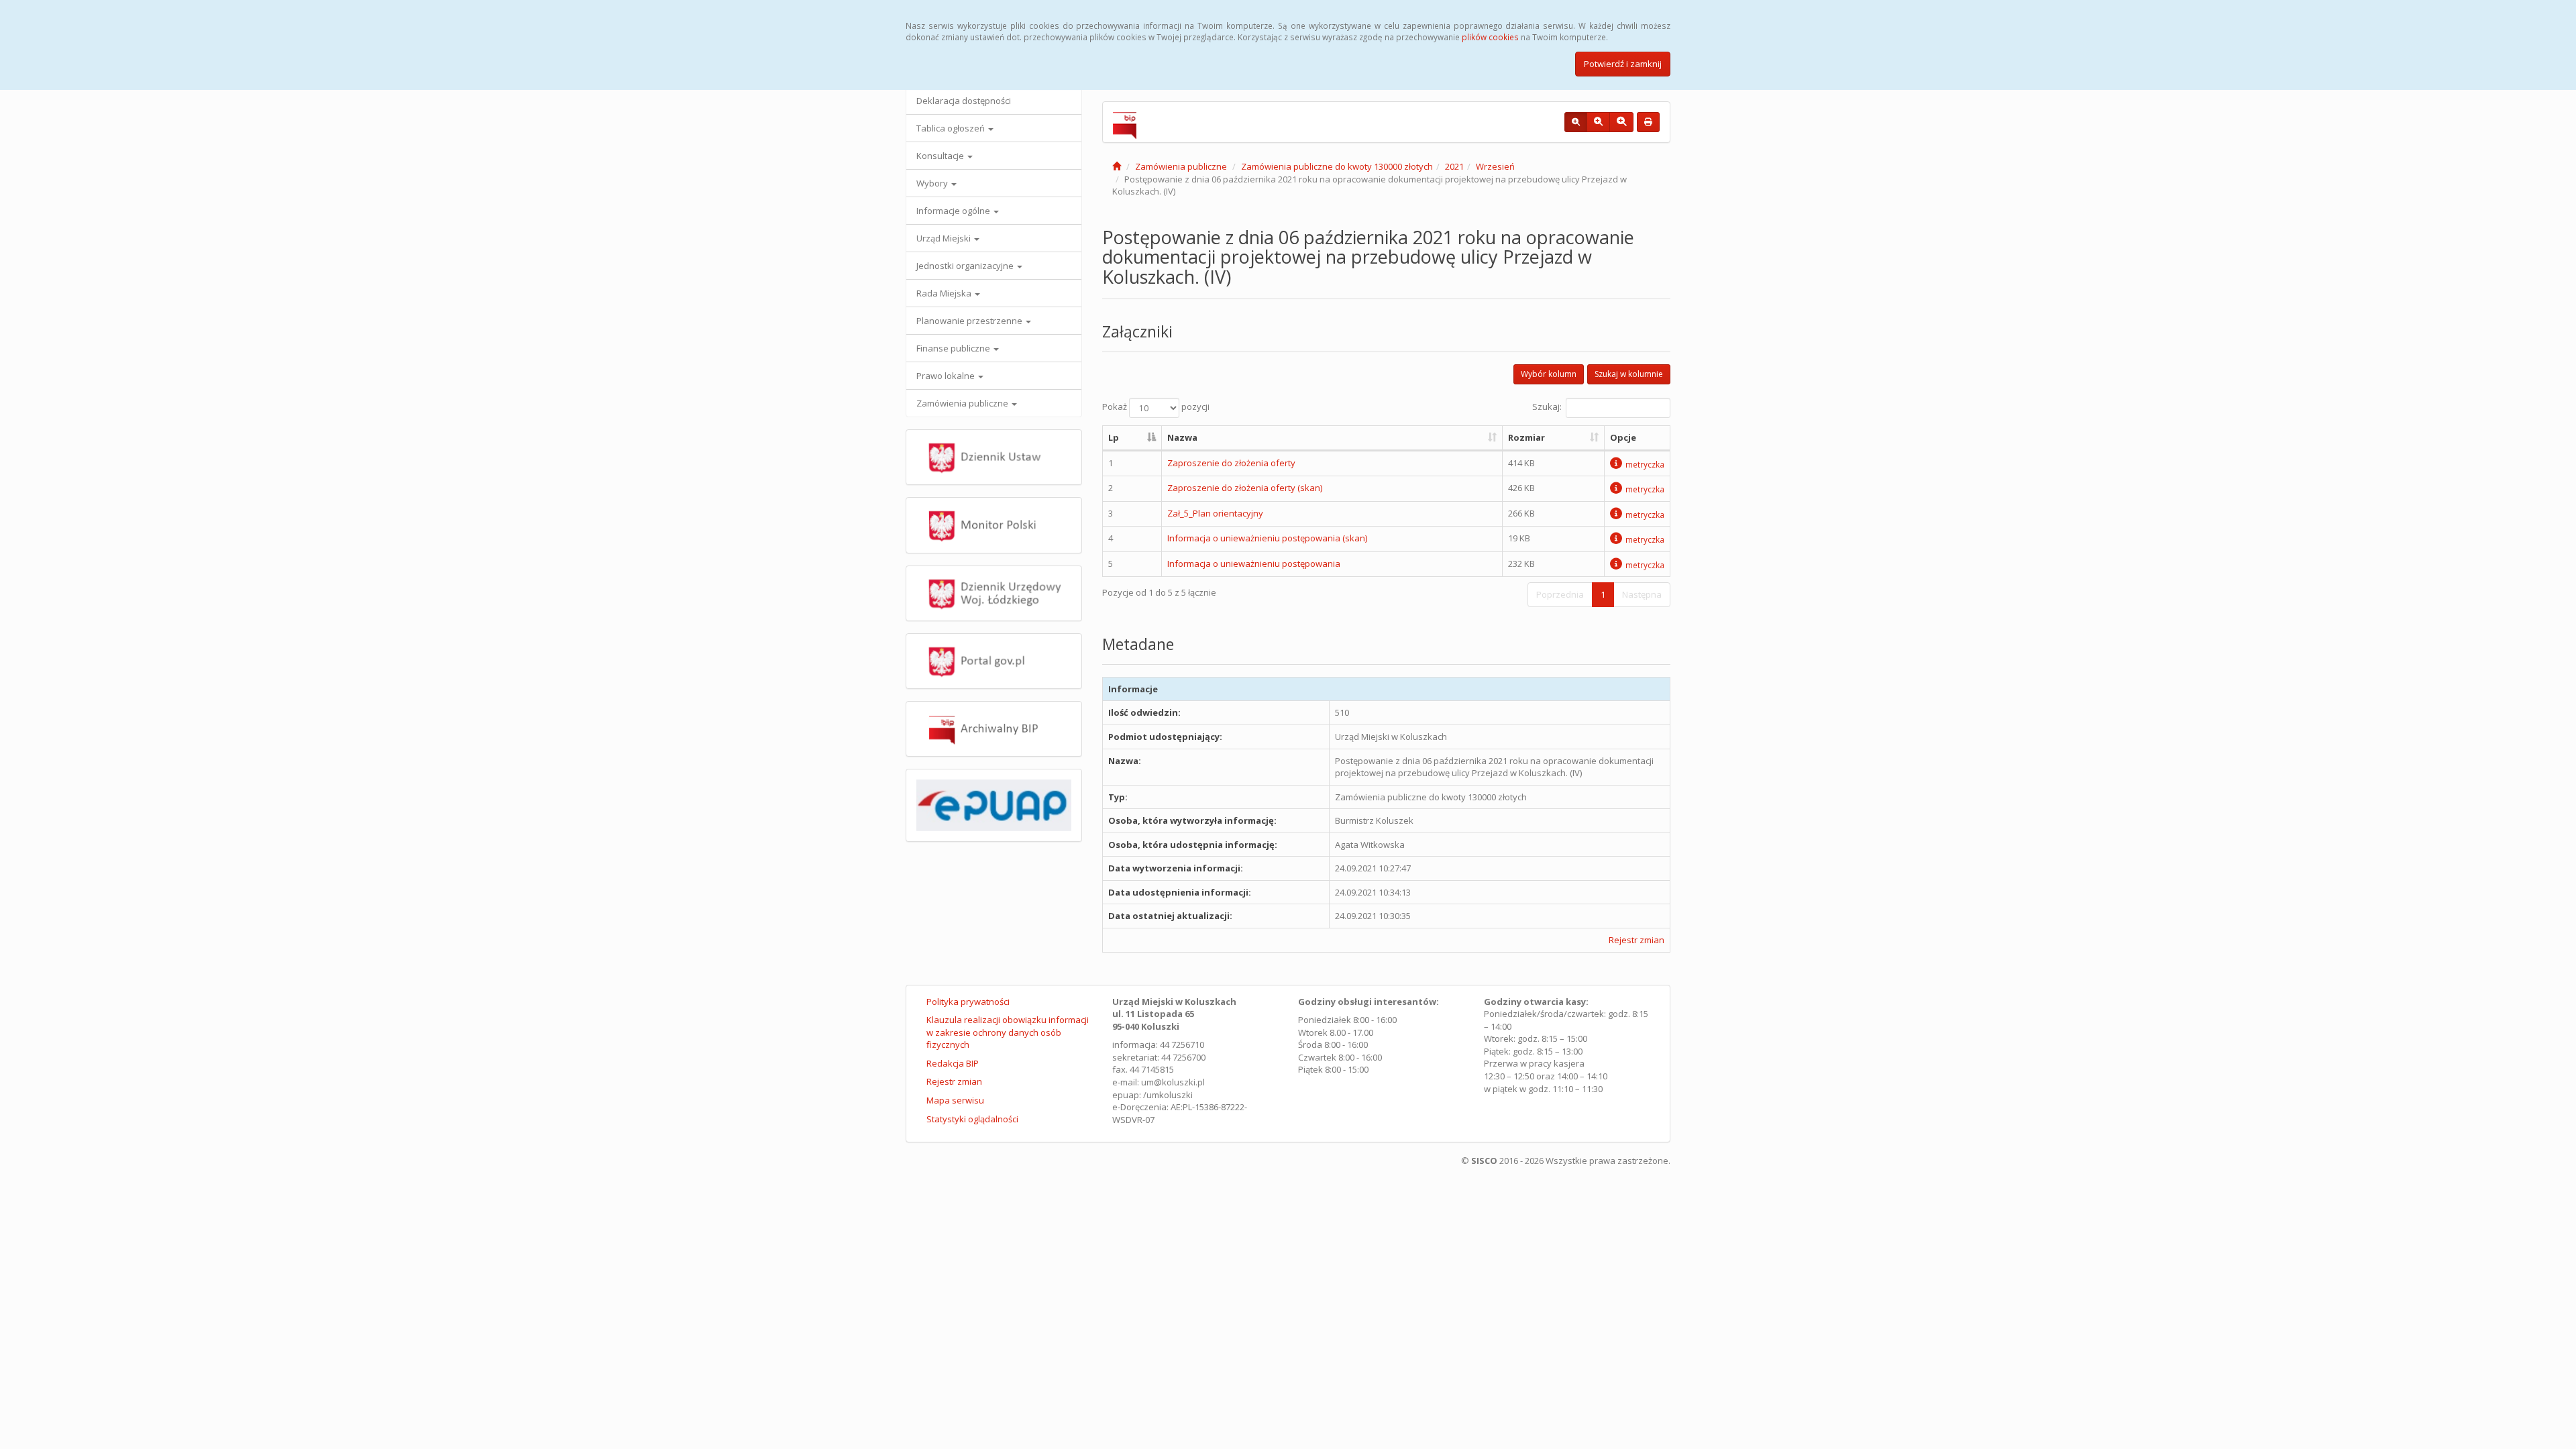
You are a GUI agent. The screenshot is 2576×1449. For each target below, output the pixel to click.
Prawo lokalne (947, 376)
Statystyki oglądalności (972, 1119)
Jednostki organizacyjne (966, 266)
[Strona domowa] (1117, 166)
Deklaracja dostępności (964, 101)
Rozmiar (1526, 437)
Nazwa (1182, 437)
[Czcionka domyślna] (1576, 122)
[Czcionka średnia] (1598, 122)
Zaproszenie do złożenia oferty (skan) (1245, 488)
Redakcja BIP (953, 1063)
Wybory (933, 183)
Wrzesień (1495, 166)
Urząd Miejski (945, 238)
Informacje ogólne (954, 211)
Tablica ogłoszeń (952, 128)
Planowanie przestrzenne (970, 321)
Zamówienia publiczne (963, 403)
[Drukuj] (1648, 122)
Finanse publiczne (954, 348)
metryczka (1645, 464)
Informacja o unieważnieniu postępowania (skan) (1267, 538)
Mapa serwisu (955, 1100)
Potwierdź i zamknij (1623, 64)
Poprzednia (1560, 594)
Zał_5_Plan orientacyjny (1215, 513)
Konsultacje (941, 156)
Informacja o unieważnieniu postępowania (1254, 563)
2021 (1454, 166)
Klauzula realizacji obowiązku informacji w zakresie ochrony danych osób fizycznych (1008, 1032)
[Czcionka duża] (1621, 122)
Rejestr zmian (1636, 940)
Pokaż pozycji (1156, 407)
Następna (1642, 594)
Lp (1114, 437)
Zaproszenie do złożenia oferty (1231, 463)
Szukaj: (1547, 407)
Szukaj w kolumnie (1629, 374)
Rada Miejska (945, 293)
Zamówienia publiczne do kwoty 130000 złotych (1337, 166)
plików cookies (1490, 37)
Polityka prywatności (968, 1002)
